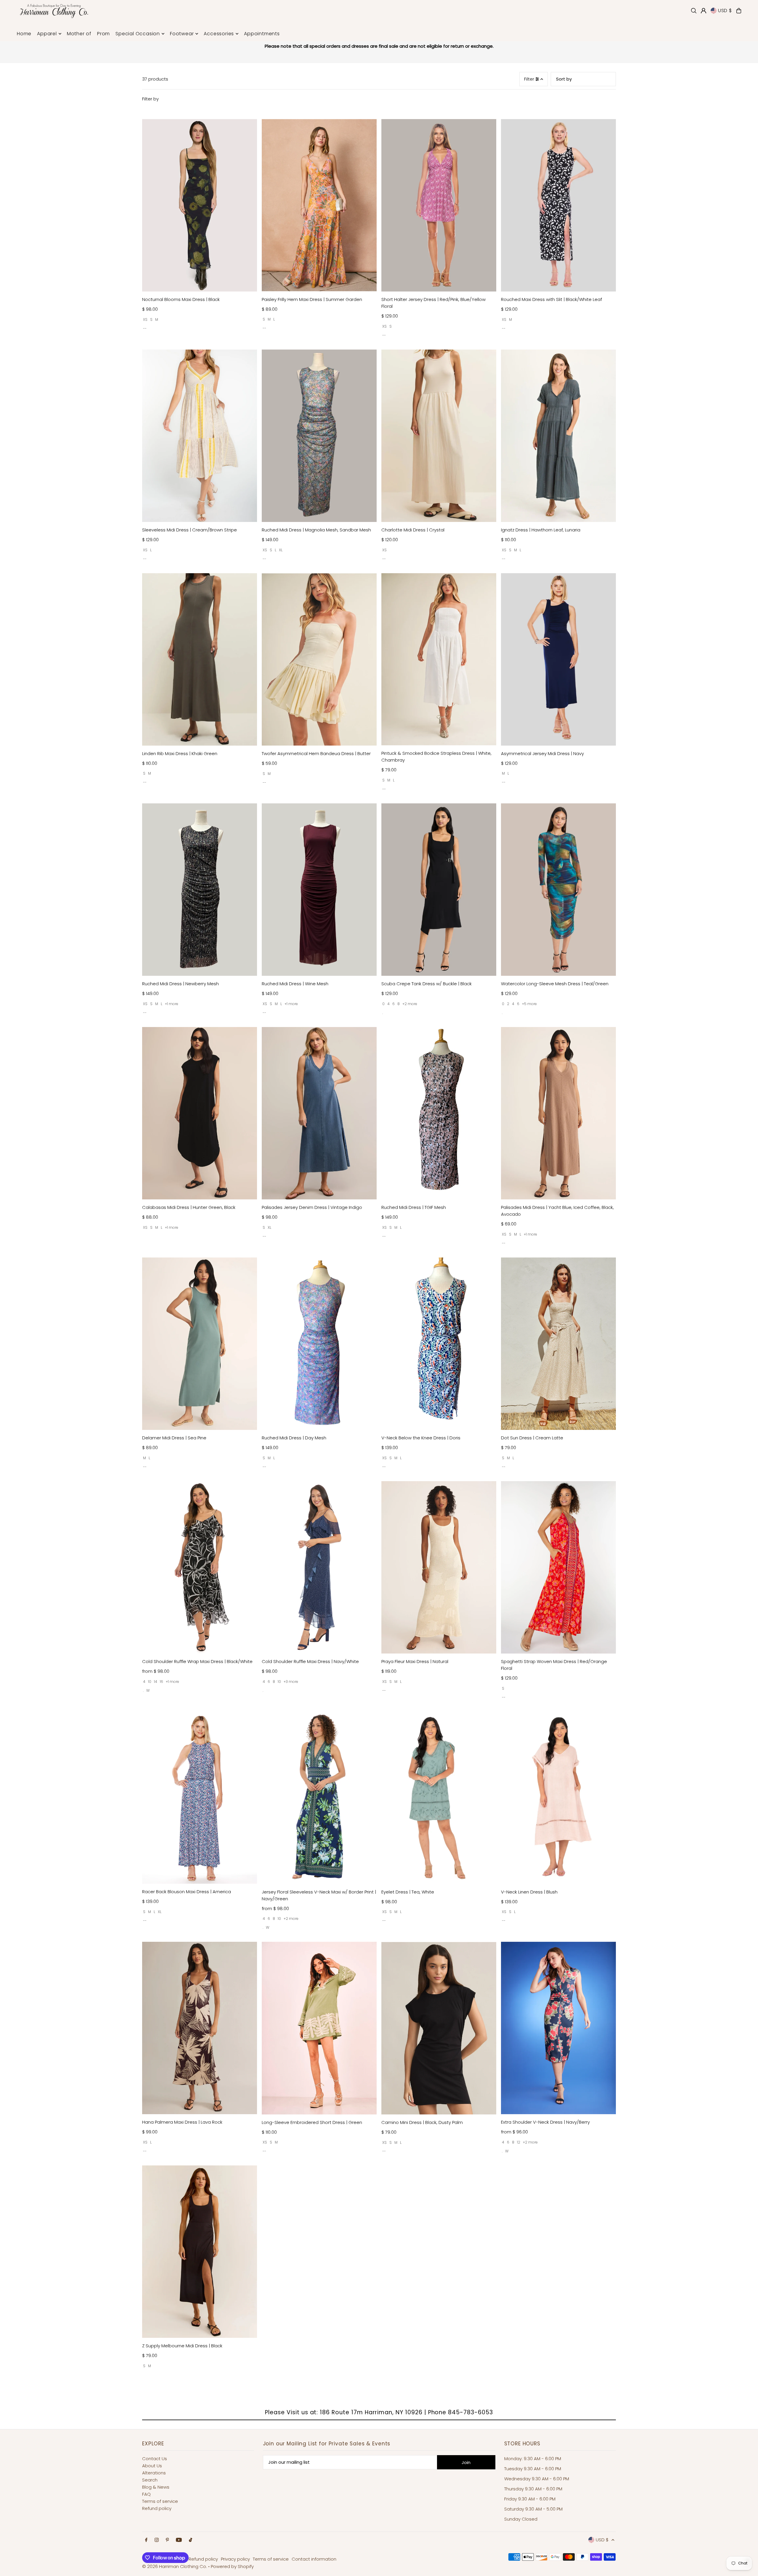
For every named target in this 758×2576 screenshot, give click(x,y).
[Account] (704, 11)
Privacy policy (235, 2559)
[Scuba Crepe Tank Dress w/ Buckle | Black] (439, 890)
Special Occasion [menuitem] (138, 34)
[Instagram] (157, 2540)
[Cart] (739, 11)
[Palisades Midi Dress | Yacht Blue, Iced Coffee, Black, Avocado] (558, 1113)
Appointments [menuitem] (262, 34)
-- (145, 328)
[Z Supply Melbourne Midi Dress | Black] (200, 2252)
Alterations (154, 2473)
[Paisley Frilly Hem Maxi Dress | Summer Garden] (319, 205)
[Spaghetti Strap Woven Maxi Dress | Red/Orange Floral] (558, 1567)
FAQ (146, 2494)
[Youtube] (179, 2540)
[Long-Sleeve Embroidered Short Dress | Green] (319, 2028)
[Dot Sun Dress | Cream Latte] (558, 1344)
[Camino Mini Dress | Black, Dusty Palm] (439, 2028)
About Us (152, 2466)
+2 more (410, 1004)
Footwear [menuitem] (182, 34)
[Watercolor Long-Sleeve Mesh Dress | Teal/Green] (558, 890)
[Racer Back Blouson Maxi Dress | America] (200, 1798)
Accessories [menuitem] (219, 34)
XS (145, 319)
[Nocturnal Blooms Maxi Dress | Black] (200, 205)
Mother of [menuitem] (79, 34)
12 (519, 2142)
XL (281, 550)
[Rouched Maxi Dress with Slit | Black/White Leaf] (558, 205)
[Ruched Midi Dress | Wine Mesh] (319, 890)
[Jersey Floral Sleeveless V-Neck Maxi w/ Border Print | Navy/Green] (319, 1798)
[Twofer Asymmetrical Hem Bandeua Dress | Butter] (319, 659)
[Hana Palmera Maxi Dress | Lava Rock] (200, 2028)
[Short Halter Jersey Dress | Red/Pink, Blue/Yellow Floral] (439, 205)
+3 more (291, 1682)
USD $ (725, 11)
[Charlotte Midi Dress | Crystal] (439, 436)
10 (150, 1682)
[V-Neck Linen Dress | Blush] (558, 1798)
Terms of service (160, 2501)
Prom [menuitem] (103, 34)
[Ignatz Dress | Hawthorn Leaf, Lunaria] (558, 436)
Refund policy (157, 2508)
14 (156, 1682)
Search (150, 2480)
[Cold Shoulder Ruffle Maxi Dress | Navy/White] (319, 1567)
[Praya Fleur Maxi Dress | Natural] (439, 1567)
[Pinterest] (167, 2540)
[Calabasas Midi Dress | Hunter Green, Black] (200, 1113)
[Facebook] (146, 2540)
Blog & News (156, 2487)
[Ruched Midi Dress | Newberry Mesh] (200, 890)
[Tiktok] (191, 2540)
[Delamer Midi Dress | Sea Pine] (200, 1344)
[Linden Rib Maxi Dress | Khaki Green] (200, 659)
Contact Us (155, 2459)
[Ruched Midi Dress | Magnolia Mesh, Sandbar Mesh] (319, 436)
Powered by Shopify (232, 2566)
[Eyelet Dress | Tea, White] (439, 1798)
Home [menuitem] (24, 34)
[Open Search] (694, 11)
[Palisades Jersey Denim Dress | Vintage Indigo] (319, 1113)
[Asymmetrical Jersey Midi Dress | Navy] (558, 659)
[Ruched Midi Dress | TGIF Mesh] (439, 1113)
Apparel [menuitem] (47, 34)
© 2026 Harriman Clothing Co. (175, 2566)
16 (162, 1682)
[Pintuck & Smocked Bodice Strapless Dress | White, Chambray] (439, 659)
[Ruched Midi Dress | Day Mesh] (319, 1344)
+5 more (529, 1004)
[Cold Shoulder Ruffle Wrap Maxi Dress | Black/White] (200, 1567)
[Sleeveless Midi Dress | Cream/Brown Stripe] (200, 436)
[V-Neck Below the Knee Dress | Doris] (439, 1344)
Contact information (314, 2559)
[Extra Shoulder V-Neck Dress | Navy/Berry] (558, 2028)
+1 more (172, 1004)
